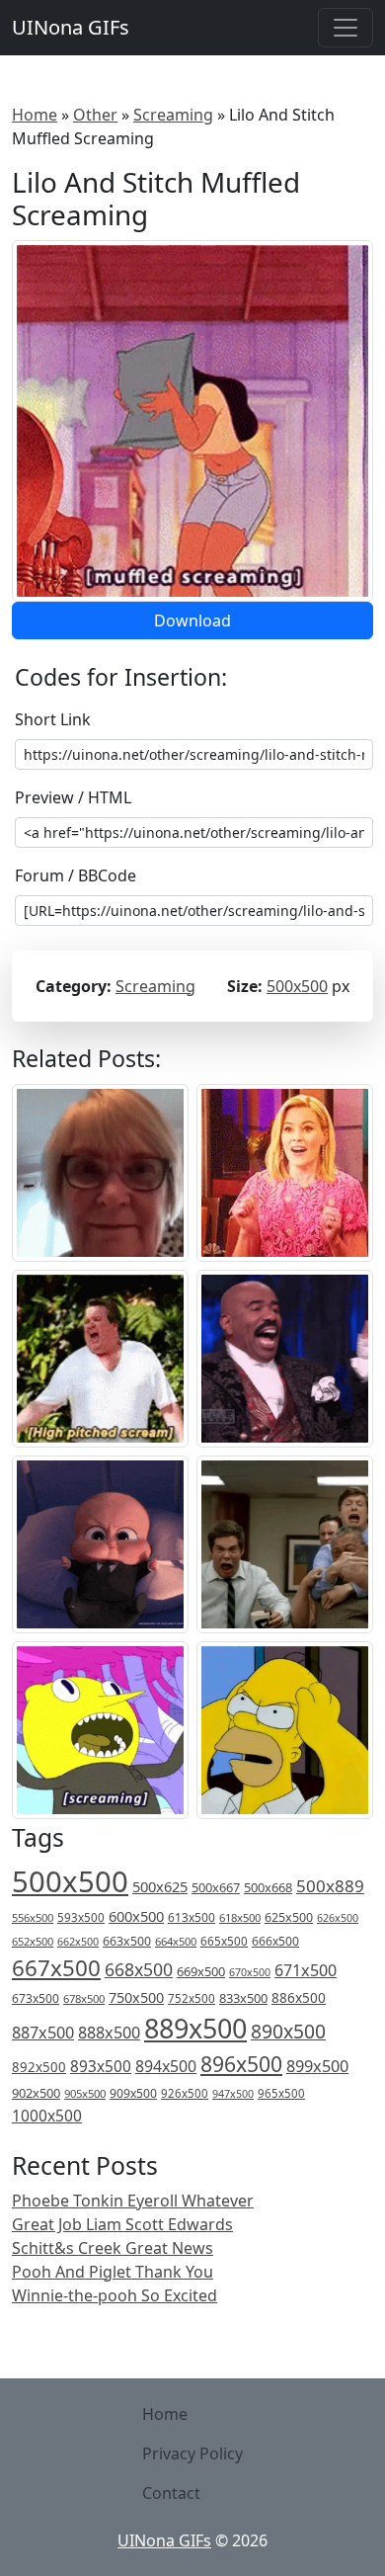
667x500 (56, 1968)
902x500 (36, 2093)
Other (95, 115)
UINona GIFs (71, 27)
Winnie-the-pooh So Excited (115, 2295)
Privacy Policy (192, 2453)
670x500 (250, 1972)
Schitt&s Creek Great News (113, 2248)
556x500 (33, 1917)
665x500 (224, 1941)
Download (192, 621)
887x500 (43, 2033)
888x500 (109, 2033)
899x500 (317, 2066)
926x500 (185, 2093)
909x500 (133, 2093)
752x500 (192, 1998)
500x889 (330, 1886)
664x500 (176, 1941)
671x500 (306, 1970)
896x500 (241, 2064)
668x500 (139, 1969)
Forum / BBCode (76, 875)
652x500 (33, 1941)
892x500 (39, 2067)
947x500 (233, 2094)
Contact (171, 2493)
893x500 (101, 2066)
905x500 (85, 2093)
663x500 (127, 1941)
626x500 (338, 1917)
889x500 (195, 2028)
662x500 (78, 1941)
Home (35, 115)
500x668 (268, 1887)
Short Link (53, 719)
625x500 (289, 1917)
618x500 (240, 1917)
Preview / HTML (73, 797)
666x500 (275, 1941)
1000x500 (47, 2116)
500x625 (160, 1886)
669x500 (201, 1971)
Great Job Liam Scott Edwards (122, 2224)
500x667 (216, 1887)
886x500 (299, 1997)
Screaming (173, 115)
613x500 (192, 1917)
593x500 (81, 1917)
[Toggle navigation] (346, 28)
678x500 (84, 1998)
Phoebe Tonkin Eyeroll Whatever (133, 2201)
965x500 (281, 2093)
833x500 (243, 1998)
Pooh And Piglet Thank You (113, 2272)
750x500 (136, 1997)
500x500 (297, 986)
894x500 (166, 2066)
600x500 (136, 1916)
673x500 (36, 1998)
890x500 (288, 2031)
